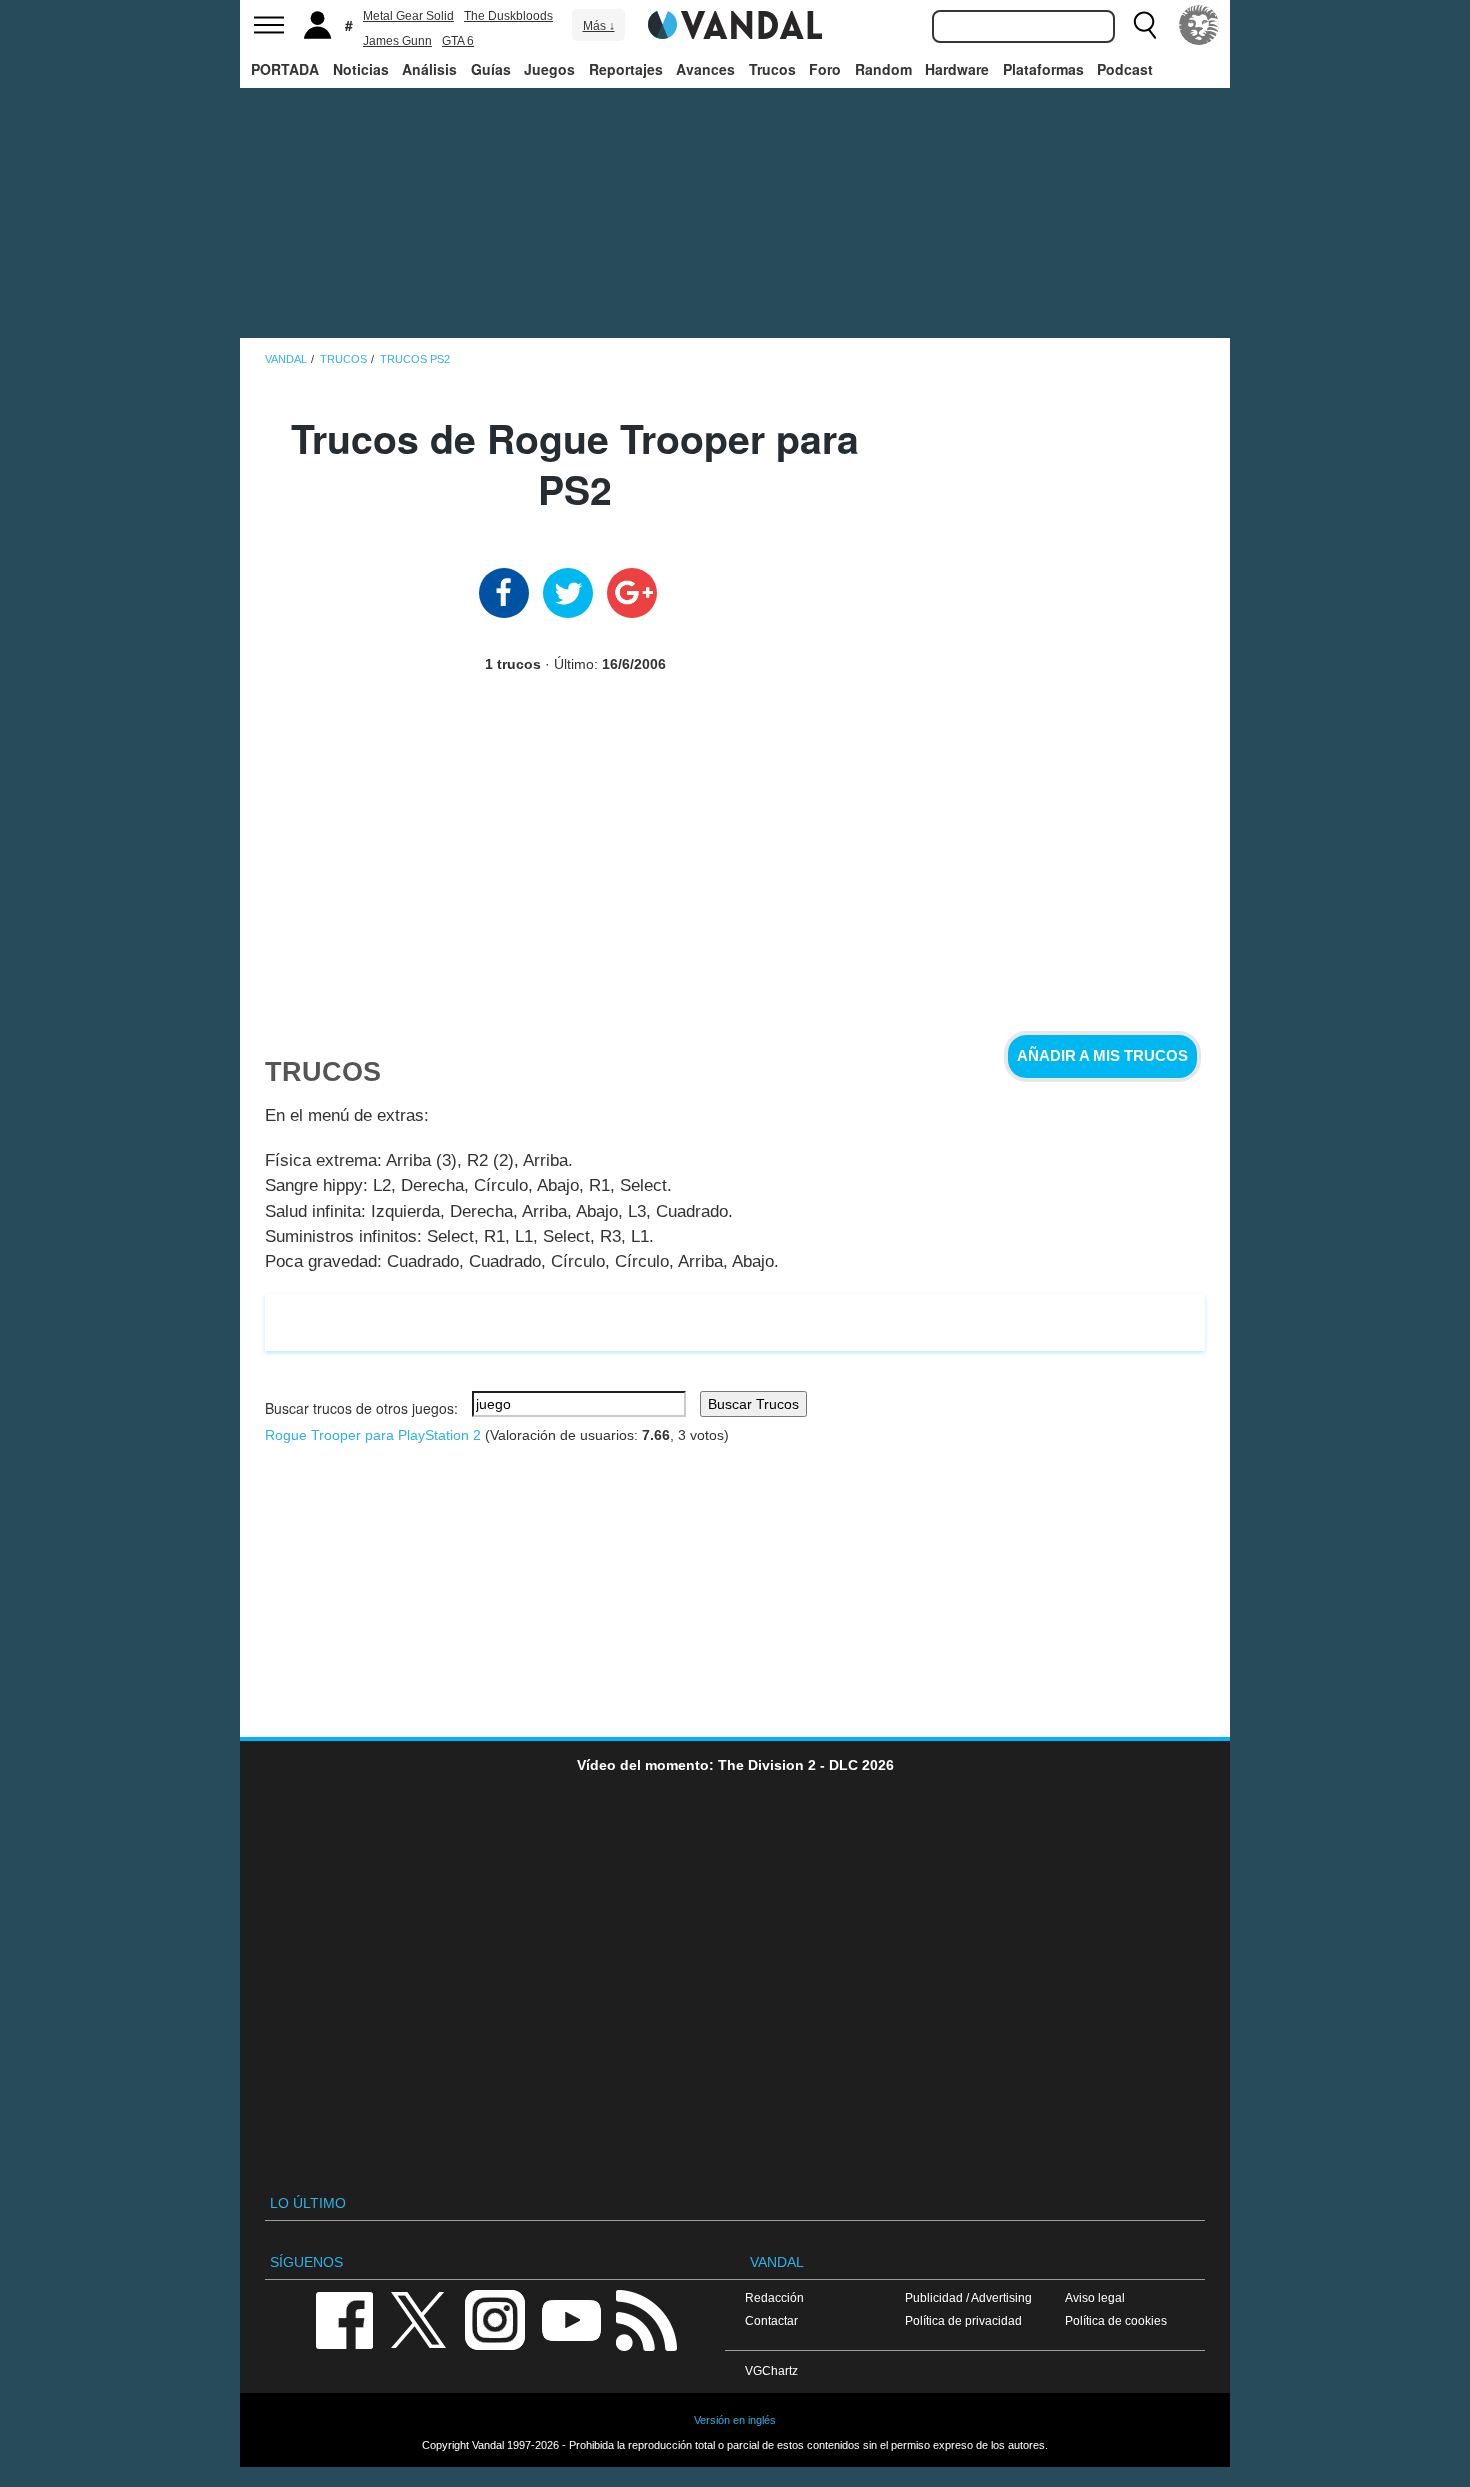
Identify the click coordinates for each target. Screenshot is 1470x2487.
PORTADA (285, 69)
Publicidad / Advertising (968, 2297)
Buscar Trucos (753, 1404)
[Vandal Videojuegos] (735, 23)
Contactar (771, 2320)
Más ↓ (599, 26)
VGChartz (771, 2370)
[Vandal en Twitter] (419, 2318)
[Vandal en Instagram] (495, 2318)
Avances (705, 69)
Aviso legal (1095, 2297)
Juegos (549, 69)
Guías (491, 69)
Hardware (957, 69)
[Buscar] (1145, 25)
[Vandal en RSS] (646, 2318)
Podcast (1125, 69)
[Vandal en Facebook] (344, 2318)
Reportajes (626, 69)
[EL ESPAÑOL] (1199, 25)
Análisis (429, 69)
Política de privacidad (963, 2320)
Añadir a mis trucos (1102, 1056)
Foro (825, 69)
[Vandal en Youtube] (571, 2318)
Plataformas (1043, 69)
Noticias (361, 69)
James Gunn (397, 41)
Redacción (774, 2297)
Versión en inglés (735, 2420)
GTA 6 (458, 41)
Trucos (772, 69)
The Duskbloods (508, 16)
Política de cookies (1116, 2320)
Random (883, 69)
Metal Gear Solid (408, 16)
